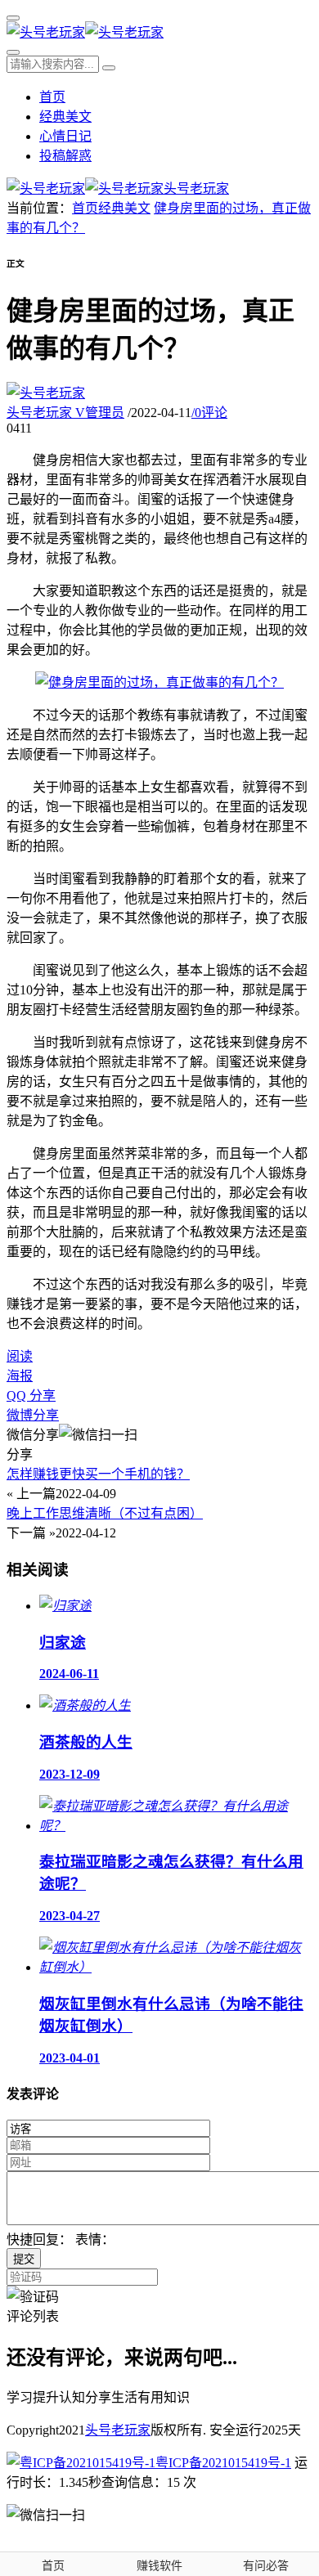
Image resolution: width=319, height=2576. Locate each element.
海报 (20, 1376)
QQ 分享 (31, 1396)
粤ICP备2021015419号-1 (223, 2463)
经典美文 (65, 117)
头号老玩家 (65, 413)
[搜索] (13, 52)
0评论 (209, 413)
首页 (52, 97)
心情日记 (65, 136)
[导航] (13, 18)
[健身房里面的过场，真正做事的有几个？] (159, 682)
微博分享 (33, 1415)
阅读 (20, 1356)
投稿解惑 (65, 156)
